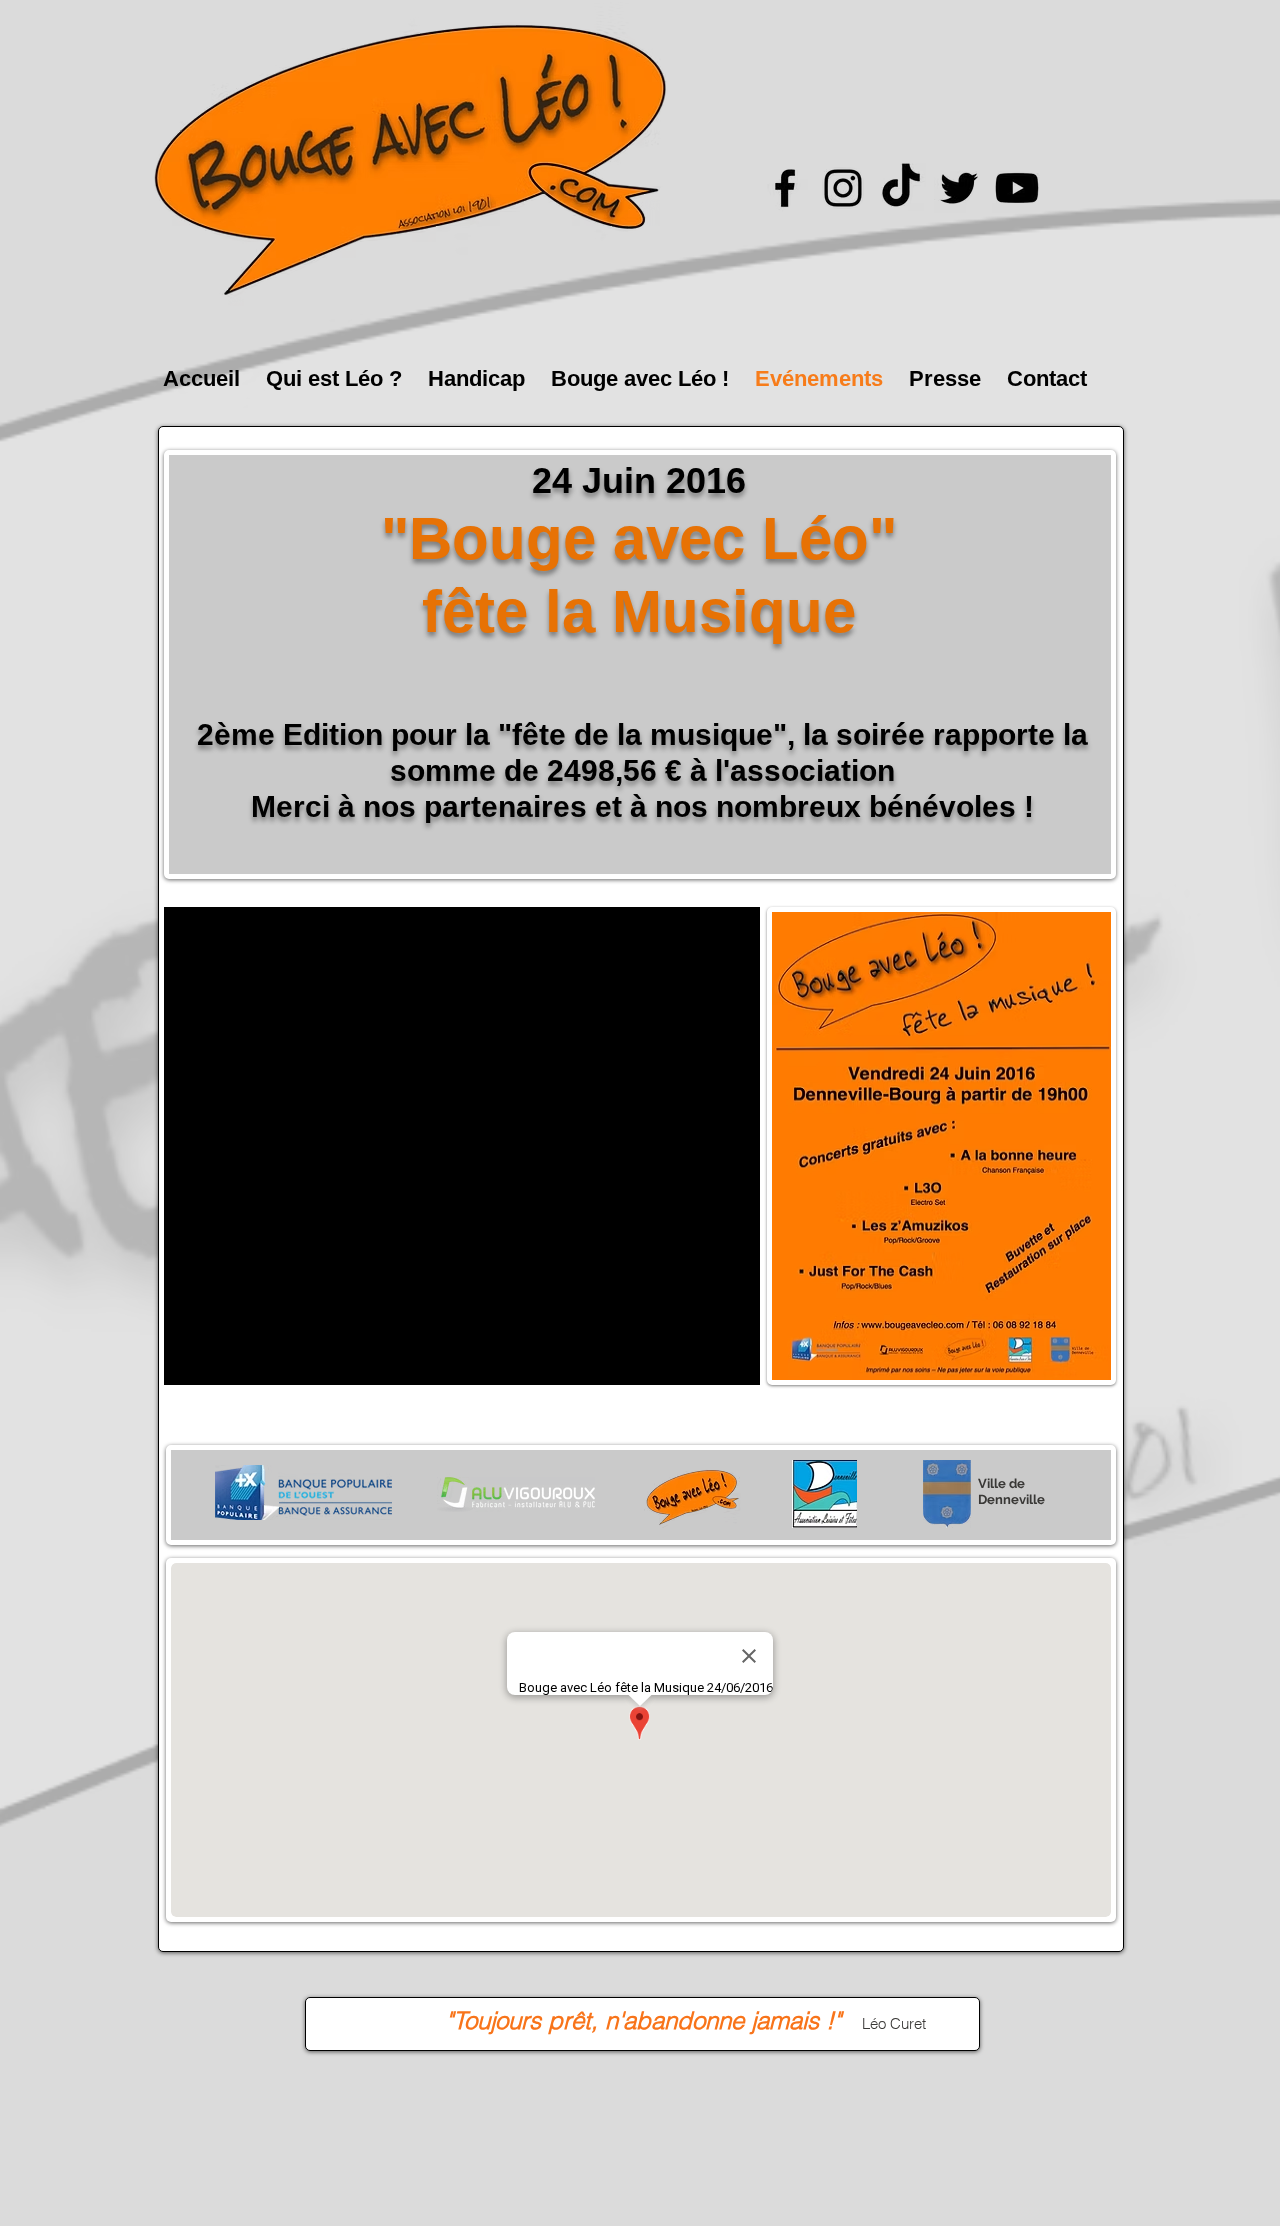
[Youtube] (1017, 188)
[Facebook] (785, 188)
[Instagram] (843, 188)
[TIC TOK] (901, 188)
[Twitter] (959, 188)
